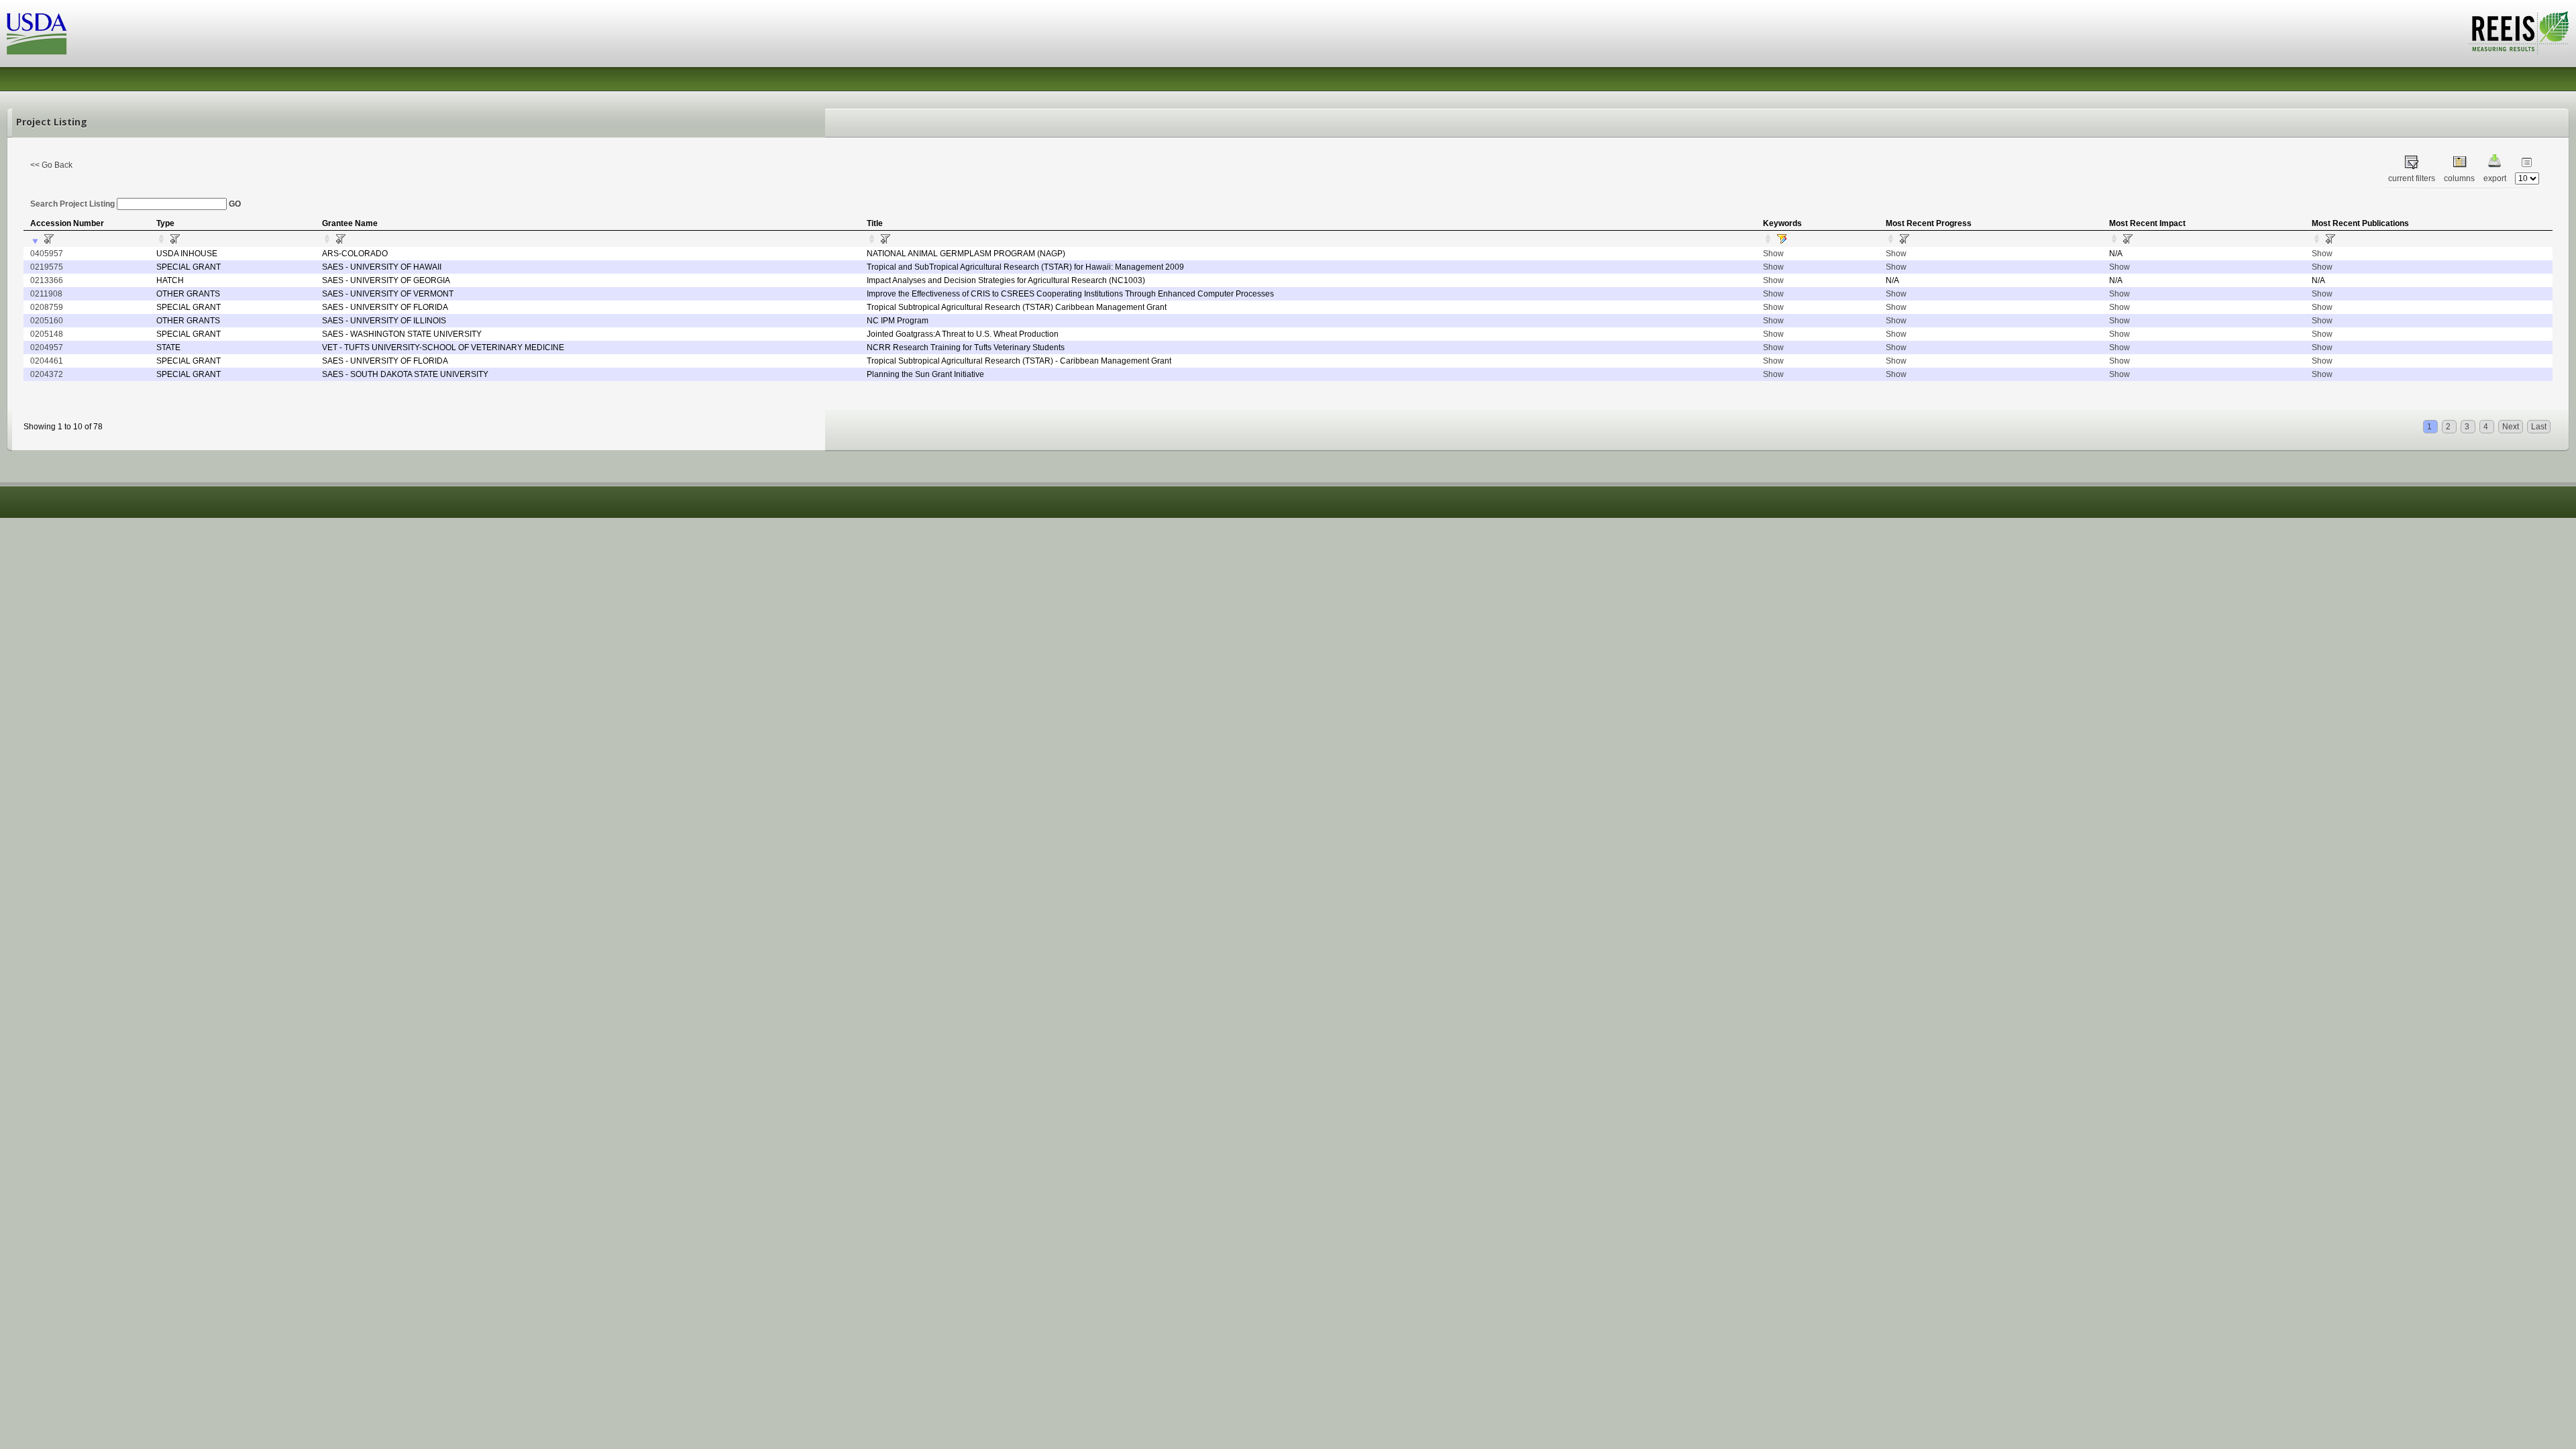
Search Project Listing (73, 204)
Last (2539, 427)
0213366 (47, 280)
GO (235, 204)
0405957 (47, 254)
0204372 (47, 374)
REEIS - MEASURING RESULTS (2519, 33)
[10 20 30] (2527, 178)
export (2495, 178)
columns (2459, 178)
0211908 (46, 294)
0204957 (47, 347)
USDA (37, 34)
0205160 (47, 321)
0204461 (47, 361)
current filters (2412, 178)
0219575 (47, 267)
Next (2511, 427)
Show (1773, 254)
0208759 (47, 307)
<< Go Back (51, 165)
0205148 (47, 334)
